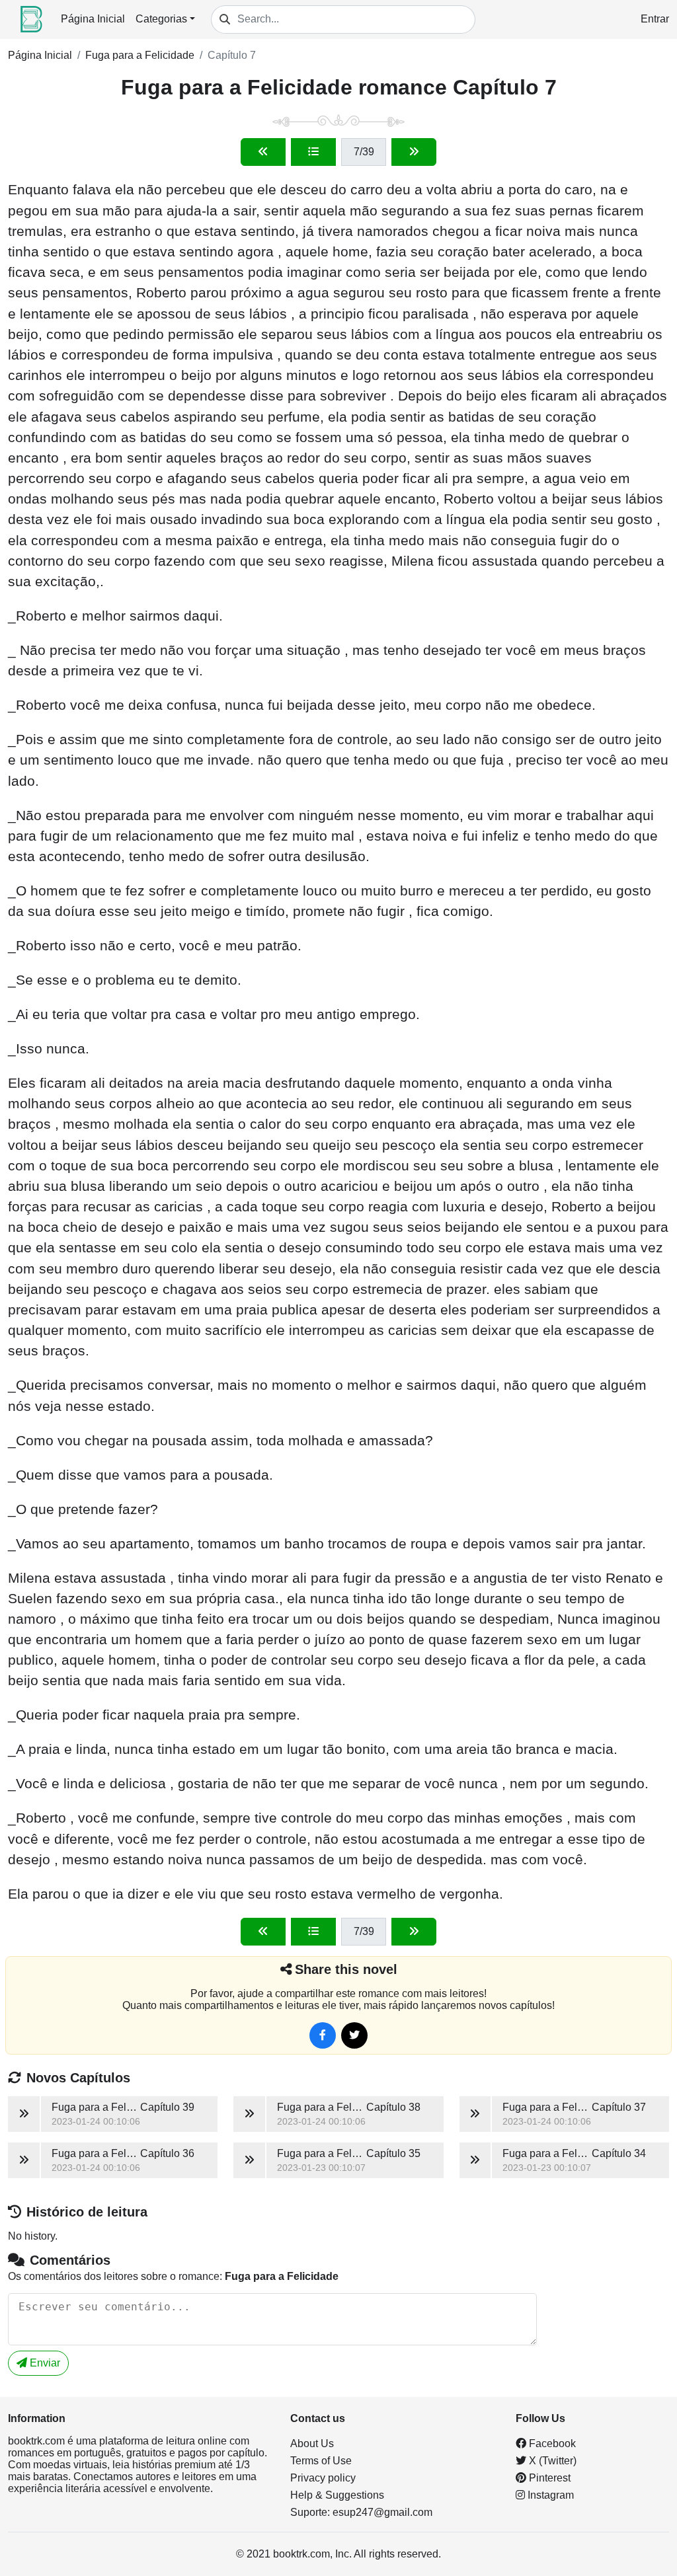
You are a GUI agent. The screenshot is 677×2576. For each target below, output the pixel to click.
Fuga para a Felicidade (140, 55)
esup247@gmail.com (382, 2512)
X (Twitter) (551, 2461)
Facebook (551, 2443)
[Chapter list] (313, 152)
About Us (312, 2443)
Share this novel (346, 1969)
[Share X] (354, 2035)
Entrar (655, 19)
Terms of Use (321, 2461)
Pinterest (548, 2478)
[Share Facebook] (323, 2035)
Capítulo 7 (232, 55)
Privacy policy (323, 2478)
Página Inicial (93, 19)
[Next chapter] (414, 152)
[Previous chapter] (263, 152)
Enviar (44, 2363)
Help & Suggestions (337, 2495)
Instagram (549, 2495)
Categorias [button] (161, 19)
